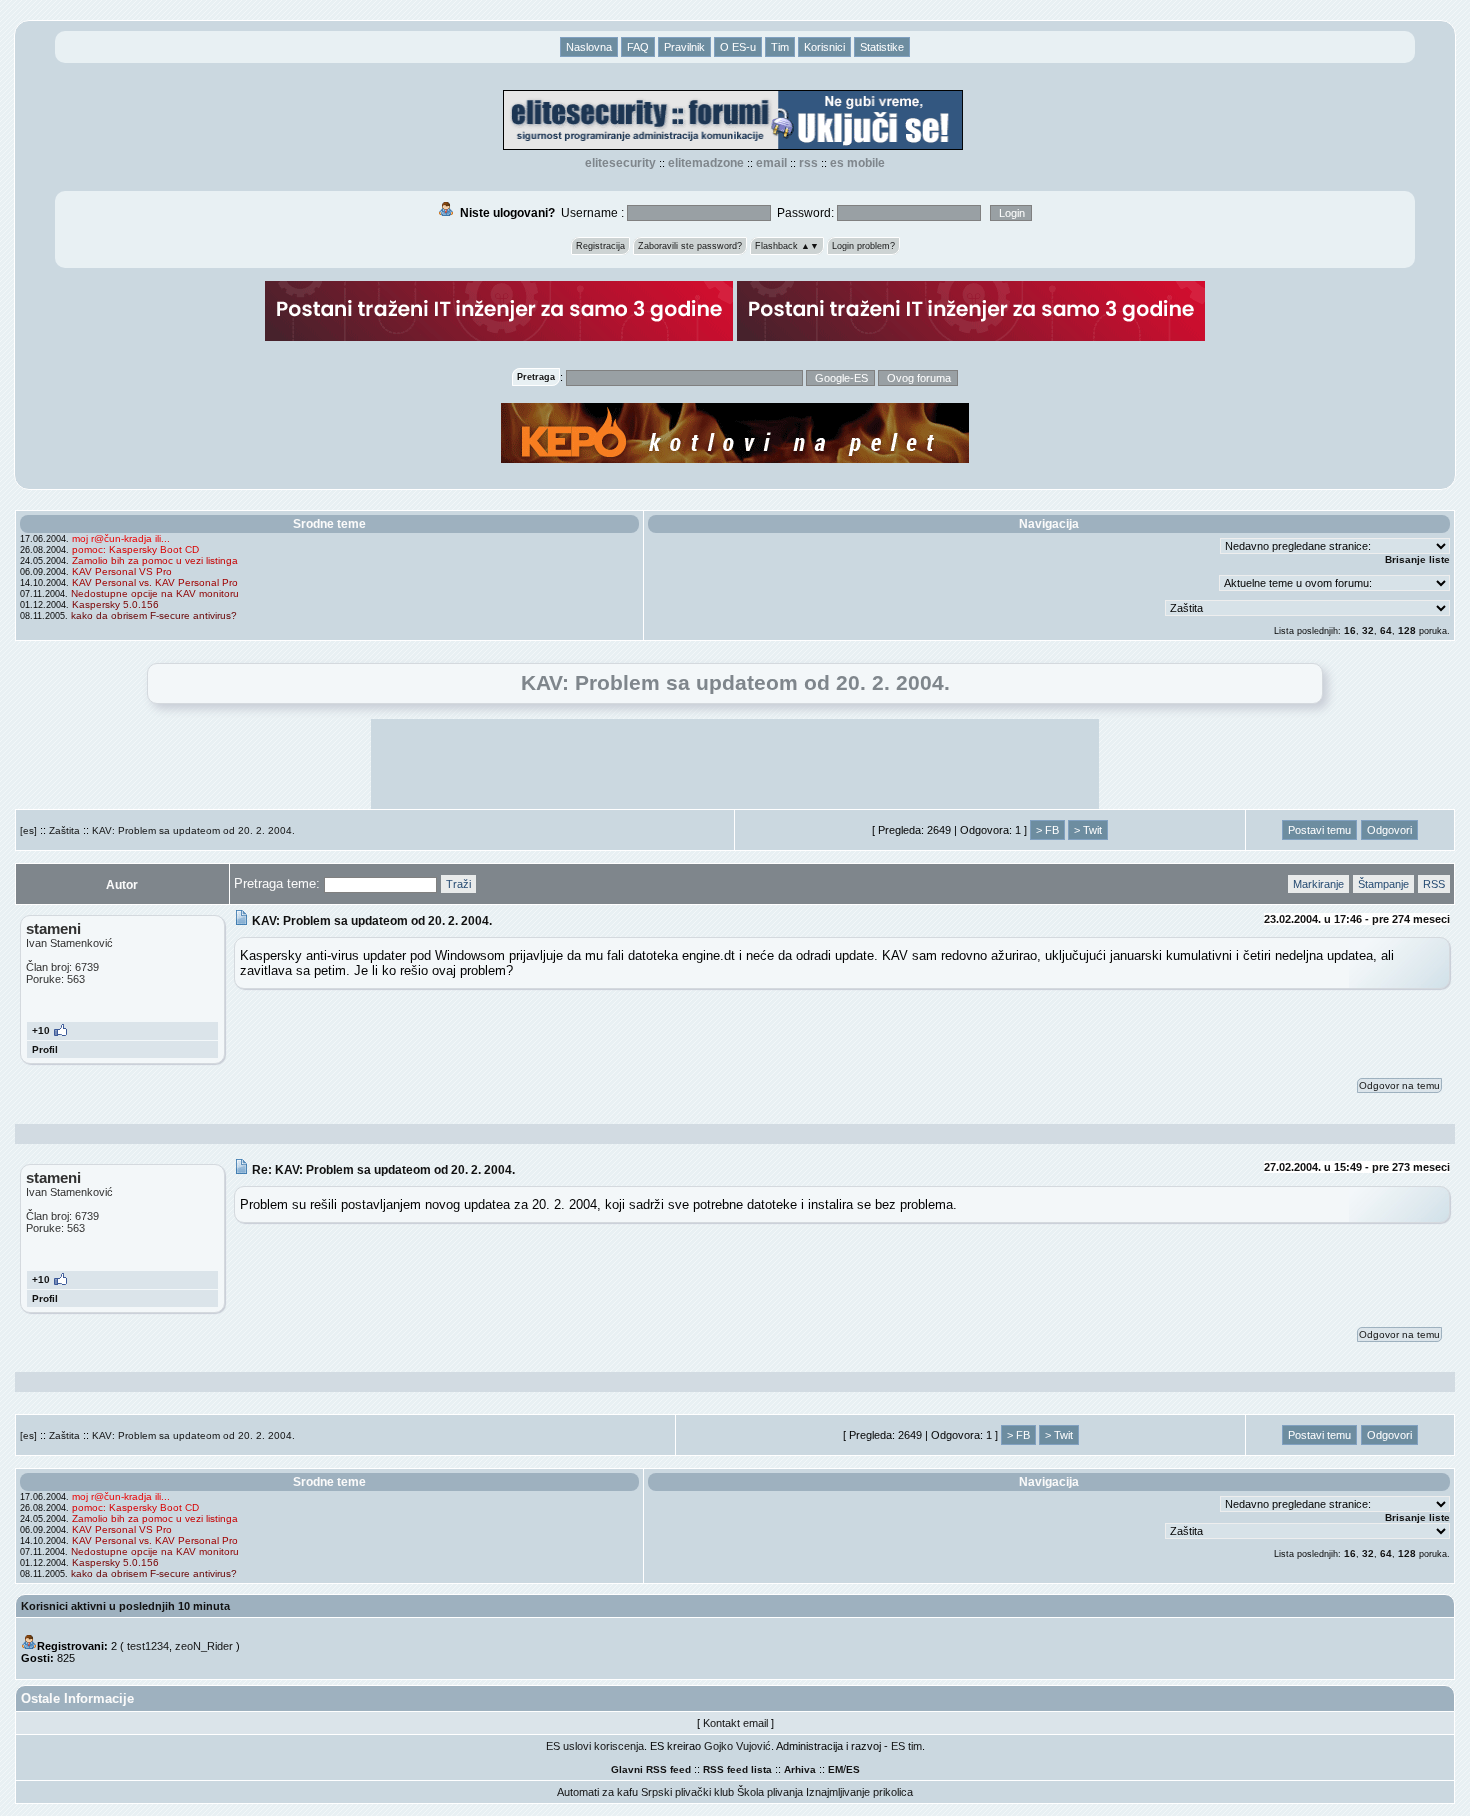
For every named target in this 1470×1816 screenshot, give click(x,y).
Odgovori (1389, 830)
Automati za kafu (597, 1792)
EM (835, 1769)
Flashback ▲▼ (787, 246)
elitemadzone (706, 163)
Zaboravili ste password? (690, 246)
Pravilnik (684, 47)
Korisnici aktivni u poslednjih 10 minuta (125, 1606)
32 (1368, 630)
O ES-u (738, 47)
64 (1386, 630)
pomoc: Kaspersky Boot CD (135, 549)
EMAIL (771, 163)
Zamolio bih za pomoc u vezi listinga (155, 560)
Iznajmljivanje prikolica (859, 1792)
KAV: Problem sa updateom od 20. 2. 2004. (193, 830)
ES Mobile (857, 163)
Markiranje (1318, 884)
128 (1407, 630)
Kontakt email (735, 1723)
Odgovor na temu (1399, 1085)
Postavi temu (1319, 830)
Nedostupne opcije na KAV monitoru (155, 593)
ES (853, 1769)
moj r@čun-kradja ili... (121, 538)
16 (1350, 630)
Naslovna (589, 47)
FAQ (638, 47)
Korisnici (824, 47)
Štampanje (1383, 884)
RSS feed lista (737, 1769)
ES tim (906, 1746)
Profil (45, 1049)
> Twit (1088, 830)
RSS (808, 163)
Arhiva (800, 1769)
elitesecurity (620, 163)
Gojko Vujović (737, 1746)
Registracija (600, 246)
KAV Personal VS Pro (122, 571)
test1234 (148, 1646)
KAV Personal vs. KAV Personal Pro (155, 582)
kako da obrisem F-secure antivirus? (154, 615)
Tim (780, 47)
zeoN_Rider (204, 1646)
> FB (1047, 830)
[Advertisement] (735, 764)
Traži (458, 884)
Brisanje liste (1417, 559)
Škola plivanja (770, 1792)
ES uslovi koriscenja (595, 1746)
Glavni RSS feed (651, 1769)
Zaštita (64, 830)
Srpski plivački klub (687, 1792)
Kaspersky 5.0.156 (115, 604)
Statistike (882, 47)
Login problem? (863, 246)
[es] (28, 830)
